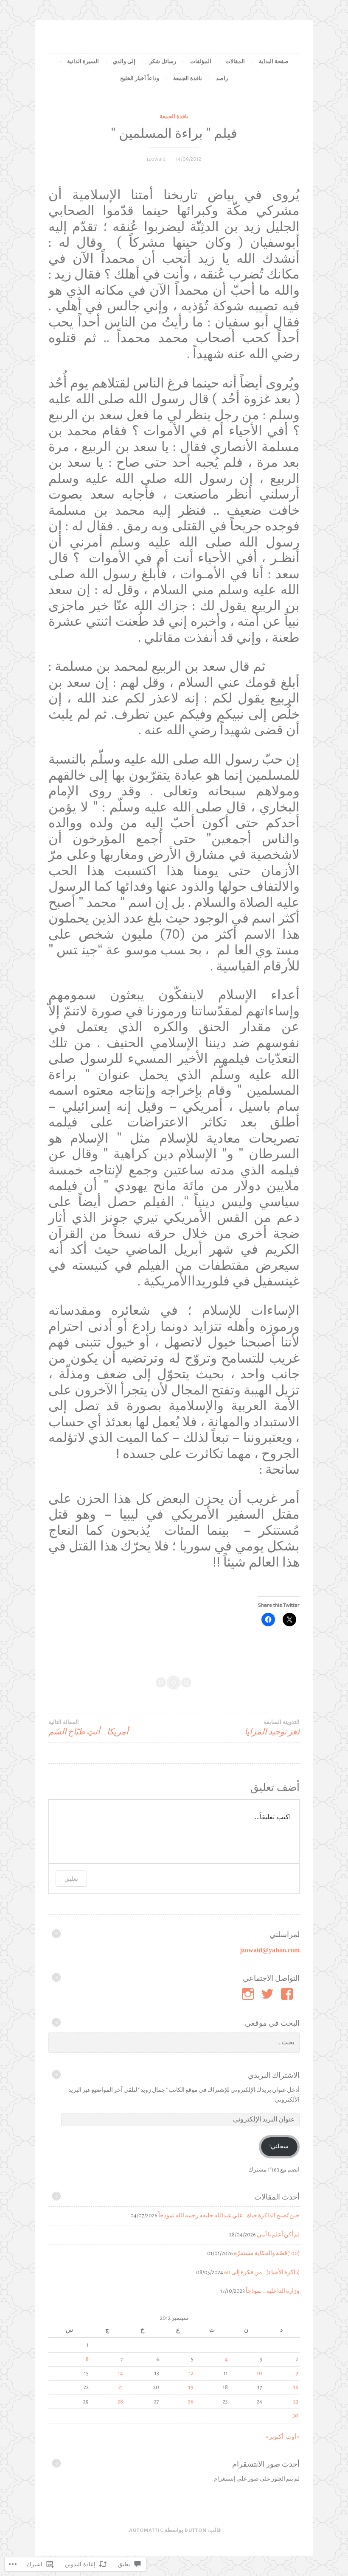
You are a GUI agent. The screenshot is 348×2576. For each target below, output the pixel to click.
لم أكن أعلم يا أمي (278, 2235)
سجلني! (279, 2147)
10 (260, 2373)
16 (296, 2387)
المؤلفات (201, 62)
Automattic (146, 2530)
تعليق (71, 1878)
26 (191, 2402)
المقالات (235, 62)
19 (191, 2387)
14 (121, 2373)
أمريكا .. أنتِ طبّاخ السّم (88, 1728)
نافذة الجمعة (188, 79)
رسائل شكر (163, 62)
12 (191, 2373)
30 (295, 2416)
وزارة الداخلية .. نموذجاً (273, 2291)
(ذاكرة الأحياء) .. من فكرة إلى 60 (262, 2272)
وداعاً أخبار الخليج (140, 79)
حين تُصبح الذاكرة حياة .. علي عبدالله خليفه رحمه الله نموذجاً (229, 2216)
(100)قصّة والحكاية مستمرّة (267, 2253)
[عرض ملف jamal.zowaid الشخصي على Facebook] (288, 1994)
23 (296, 2402)
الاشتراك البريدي (274, 2075)
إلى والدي (124, 62)
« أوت (293, 2437)
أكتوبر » (275, 2437)
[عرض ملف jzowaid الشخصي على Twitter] (269, 1994)
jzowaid (156, 159)
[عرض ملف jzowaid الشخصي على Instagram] (249, 1994)
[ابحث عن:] (174, 2043)
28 (120, 2402)
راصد (222, 79)
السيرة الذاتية (83, 62)
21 (121, 2387)
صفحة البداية (274, 62)
